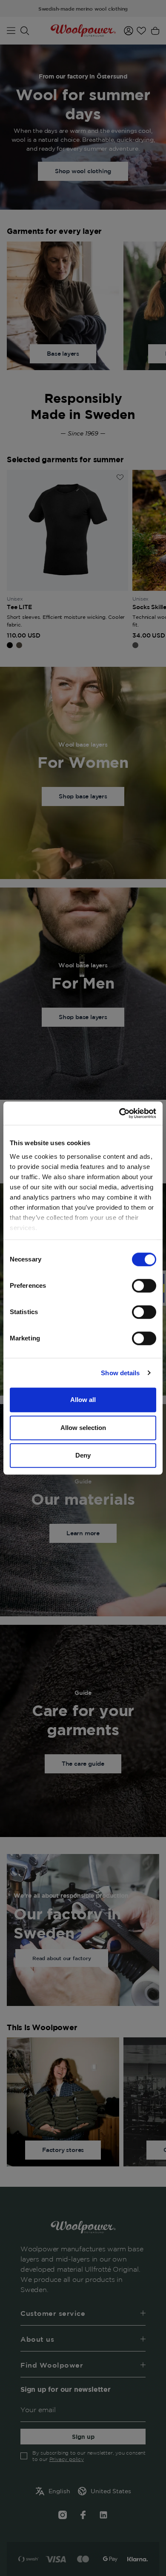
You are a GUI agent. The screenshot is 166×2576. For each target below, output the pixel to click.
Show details (120, 1373)
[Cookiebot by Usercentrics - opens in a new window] (119, 1113)
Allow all (83, 1400)
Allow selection (83, 1428)
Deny (83, 1455)
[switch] (144, 1286)
